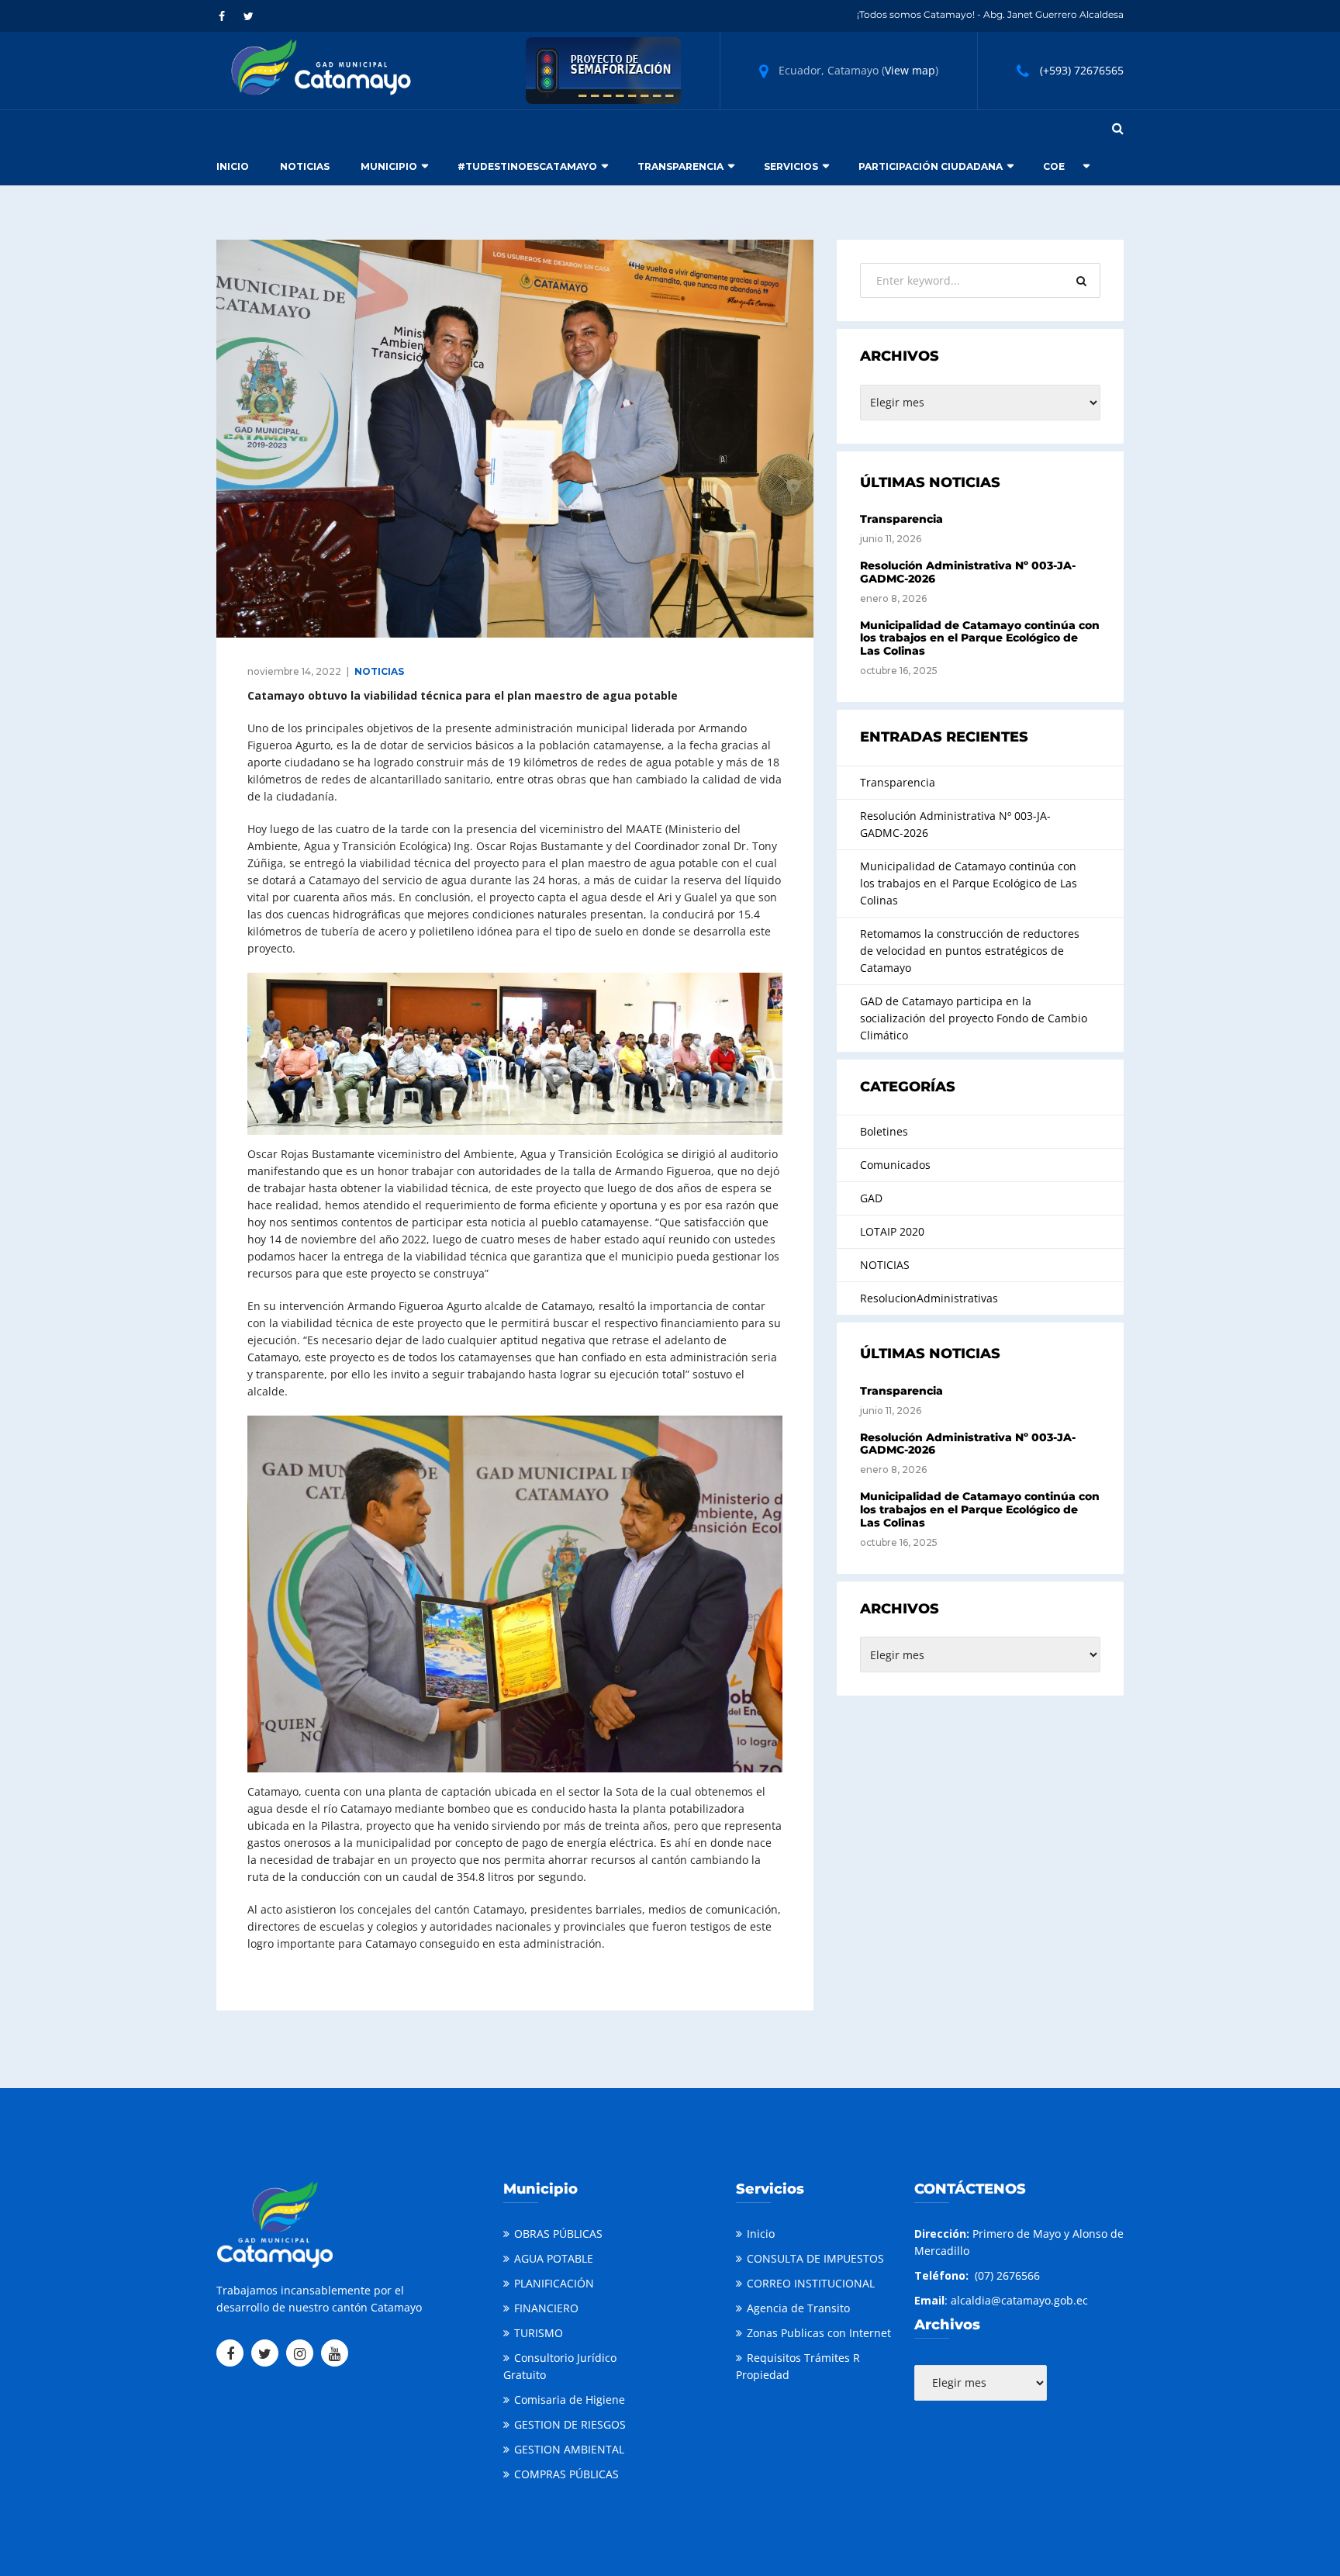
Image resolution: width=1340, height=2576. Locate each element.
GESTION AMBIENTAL (569, 2449)
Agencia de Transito (798, 2308)
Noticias (305, 166)
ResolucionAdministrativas (929, 1298)
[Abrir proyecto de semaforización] (603, 69)
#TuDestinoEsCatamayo (527, 166)
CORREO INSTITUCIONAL (811, 2283)
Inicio (233, 166)
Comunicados (895, 1165)
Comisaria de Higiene (570, 2400)
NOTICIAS (379, 671)
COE (1054, 166)
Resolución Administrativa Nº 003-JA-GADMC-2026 (968, 572)
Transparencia (680, 166)
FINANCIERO (546, 2308)
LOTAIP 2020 (892, 1231)
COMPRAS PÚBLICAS (566, 2474)
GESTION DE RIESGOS (570, 2424)
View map (910, 70)
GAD (871, 1198)
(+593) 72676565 (1082, 70)
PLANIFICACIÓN (554, 2283)
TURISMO (539, 2333)
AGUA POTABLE (554, 2258)
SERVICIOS (791, 166)
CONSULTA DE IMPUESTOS (815, 2258)
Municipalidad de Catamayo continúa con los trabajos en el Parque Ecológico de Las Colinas (980, 638)
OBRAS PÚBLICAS (558, 2234)
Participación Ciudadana (931, 166)
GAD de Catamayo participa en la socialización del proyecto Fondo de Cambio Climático (974, 1018)
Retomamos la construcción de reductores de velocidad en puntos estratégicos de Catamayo (970, 951)
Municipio (389, 166)
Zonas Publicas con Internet (819, 2333)
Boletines (884, 1131)
